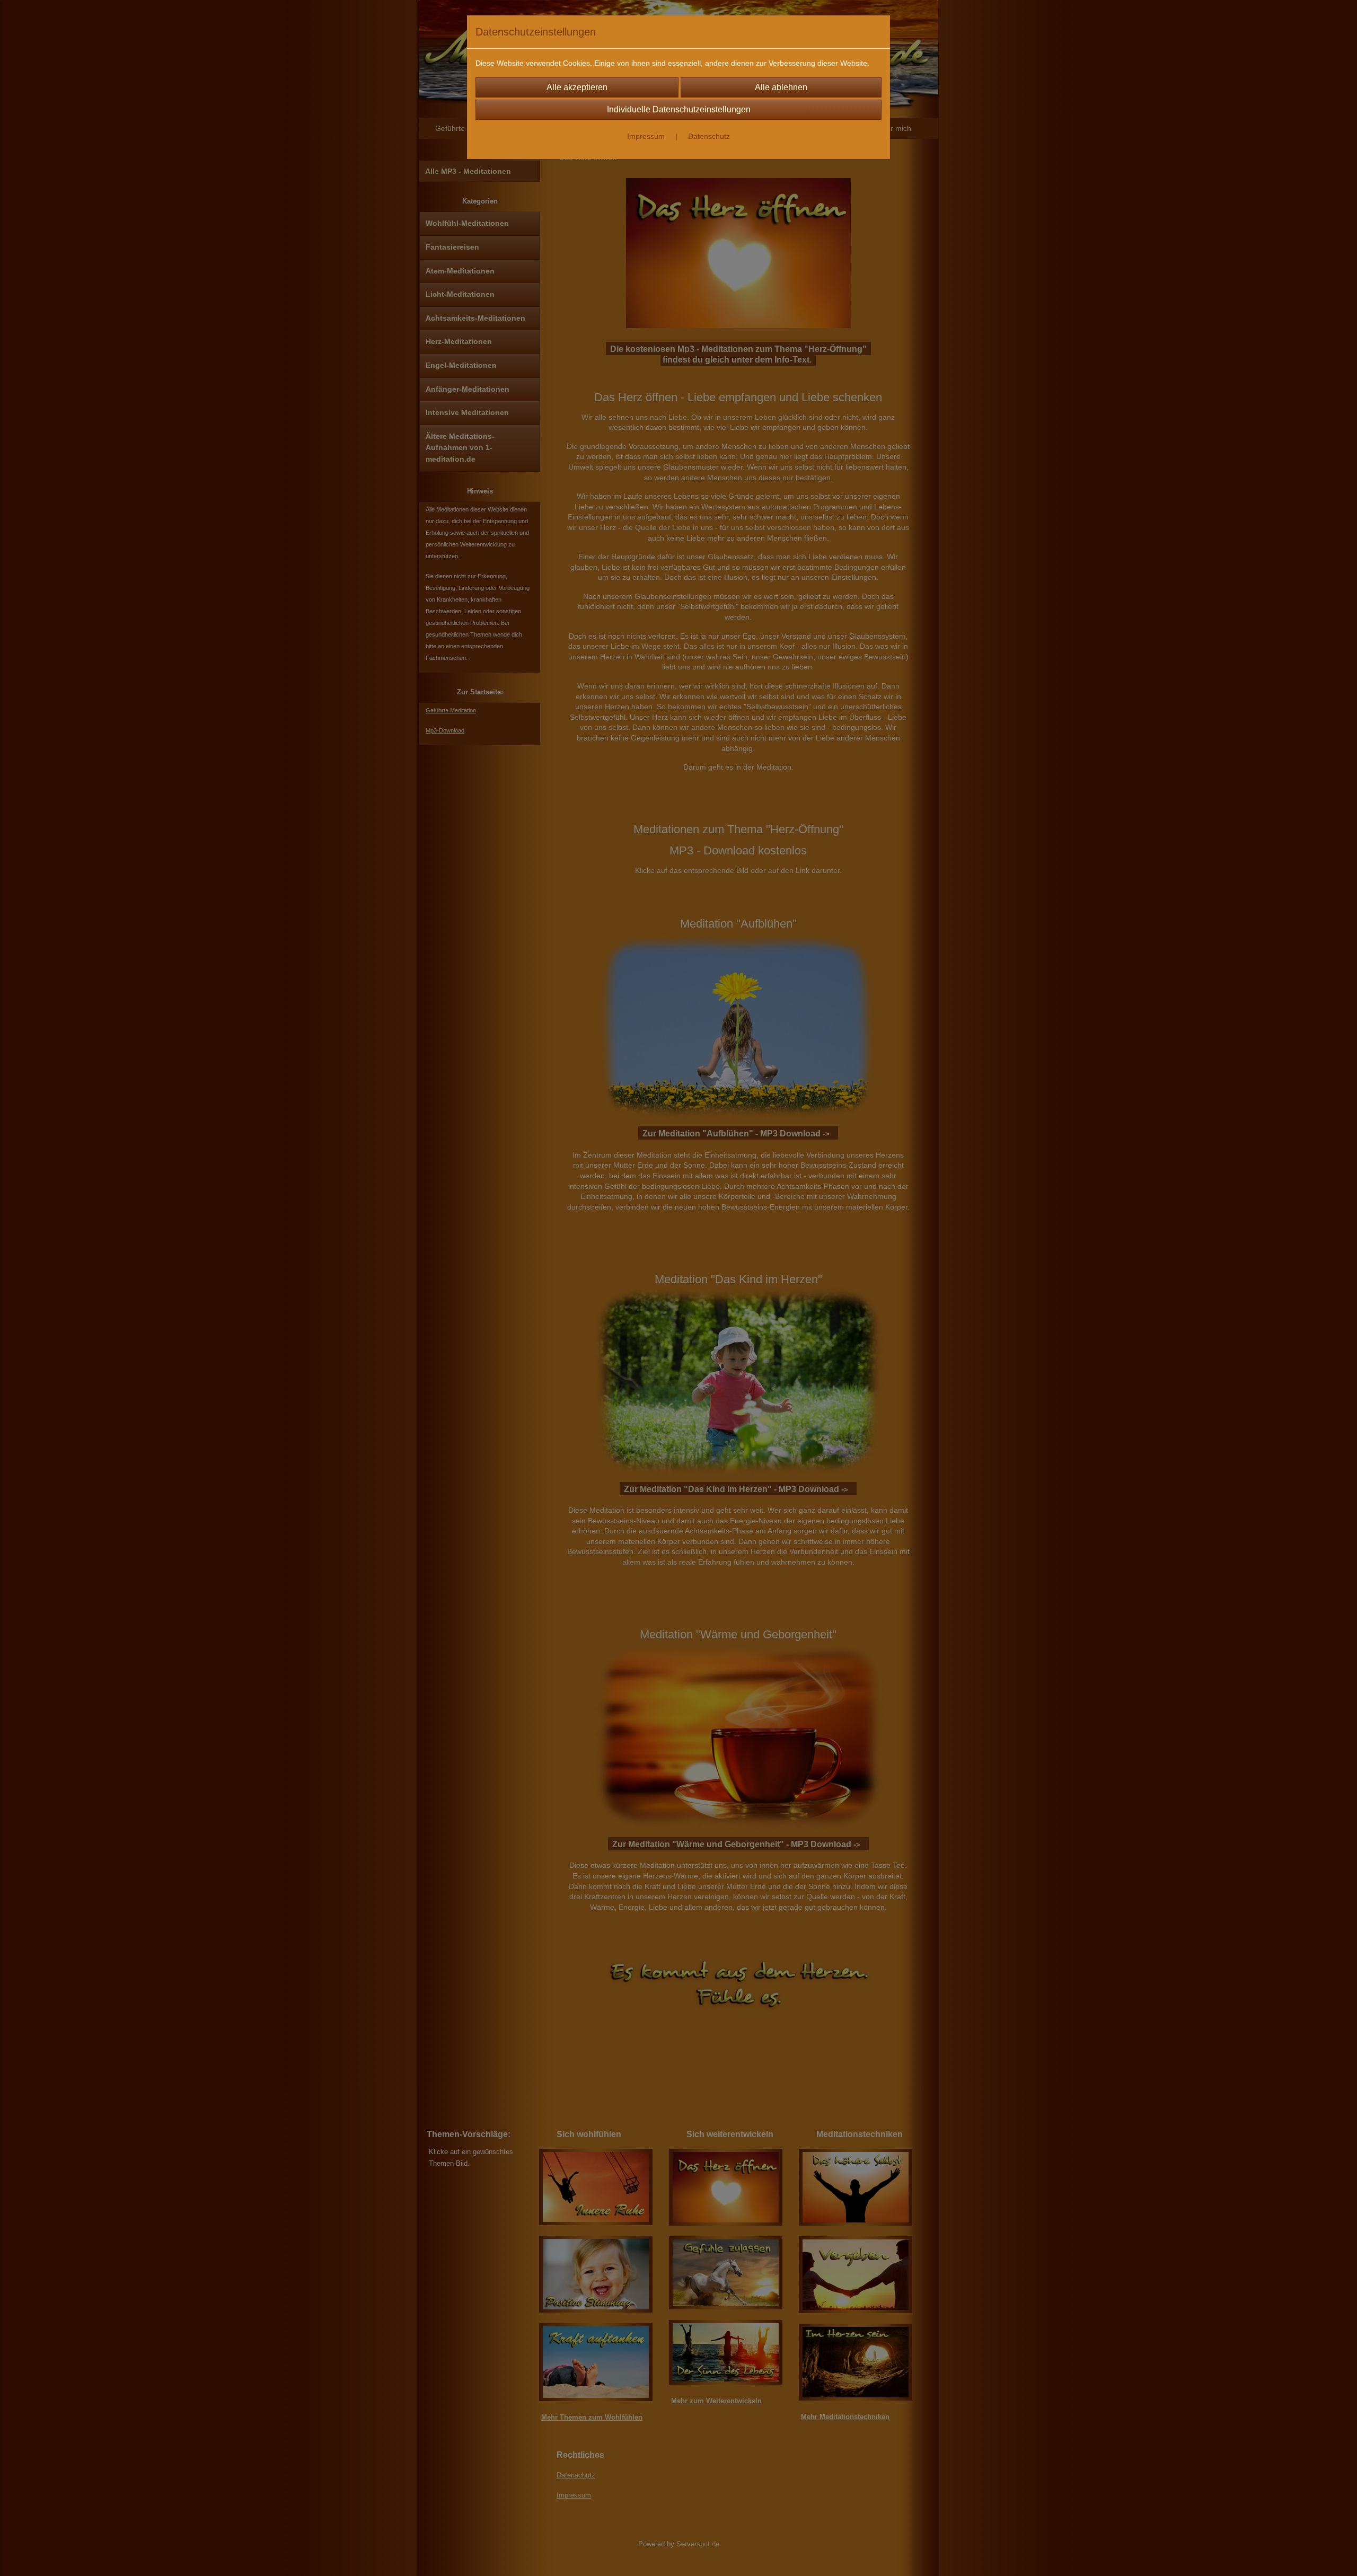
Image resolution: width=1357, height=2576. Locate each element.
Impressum (646, 136)
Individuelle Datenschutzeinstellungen (679, 109)
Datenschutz (709, 136)
